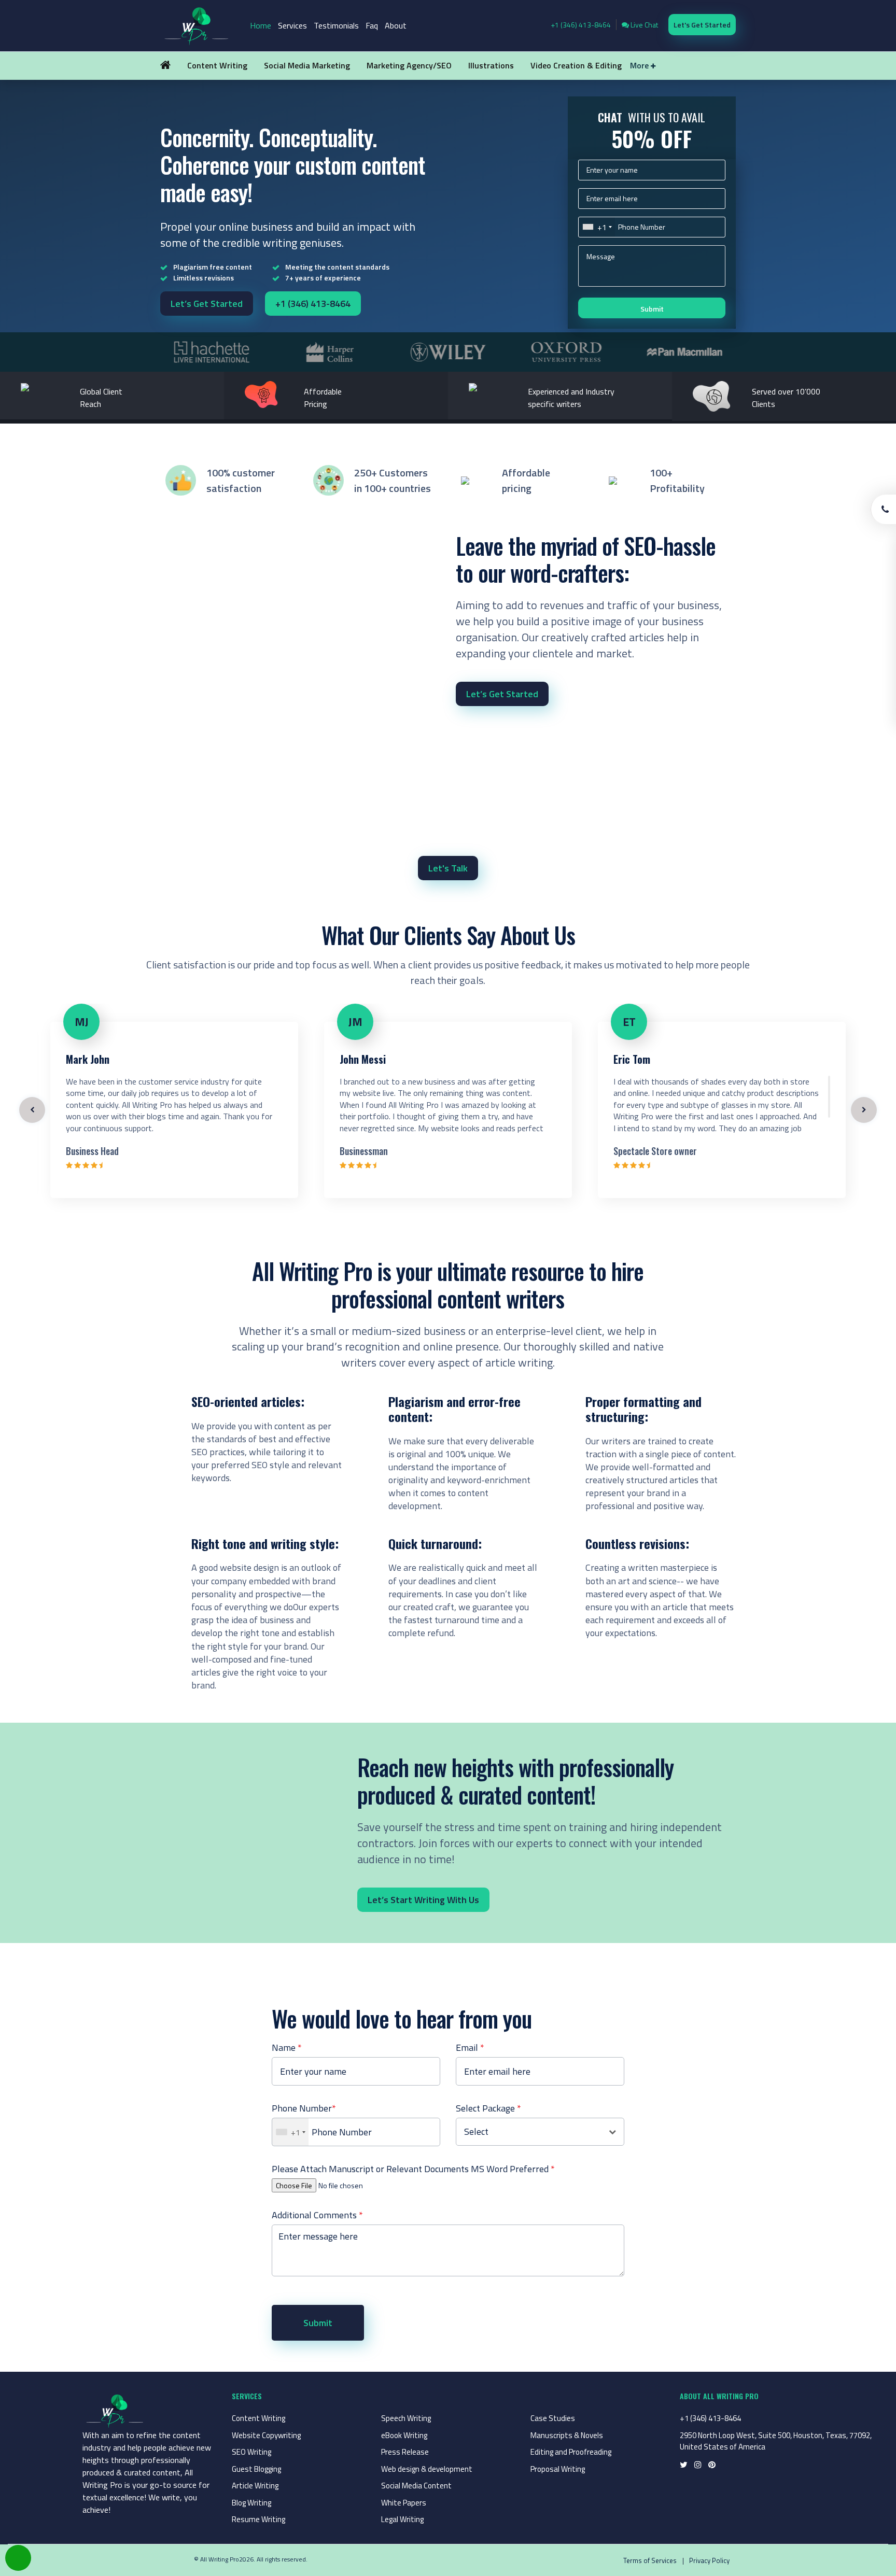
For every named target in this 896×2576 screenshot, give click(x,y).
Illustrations (491, 65)
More (640, 65)
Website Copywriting (266, 2435)
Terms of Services (650, 2560)
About (396, 25)
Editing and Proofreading (571, 2452)
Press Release (405, 2452)
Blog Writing (251, 2503)
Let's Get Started (702, 25)
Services (292, 25)
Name (287, 2047)
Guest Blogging (256, 2469)
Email (470, 2047)
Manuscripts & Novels (567, 2435)
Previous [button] (32, 1110)
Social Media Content (416, 2486)
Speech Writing (406, 2418)
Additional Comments (317, 2215)
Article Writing (255, 2486)
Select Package (488, 2108)
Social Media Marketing (307, 65)
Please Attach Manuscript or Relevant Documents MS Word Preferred (413, 2169)
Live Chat (643, 25)
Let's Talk (448, 868)
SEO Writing (251, 2452)
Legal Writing (402, 2519)
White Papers (404, 2503)
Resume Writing (258, 2519)
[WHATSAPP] (18, 2558)
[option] (212, 352)
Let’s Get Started (207, 304)
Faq (372, 25)
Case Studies (553, 2418)
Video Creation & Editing (576, 65)
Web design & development (427, 2469)
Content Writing (217, 65)
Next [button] (864, 1110)
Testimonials (336, 25)
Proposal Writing (558, 2469)
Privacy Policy (709, 2560)
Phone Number (304, 2108)
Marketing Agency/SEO (409, 65)
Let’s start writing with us (423, 1900)
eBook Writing (404, 2435)
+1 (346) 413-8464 (581, 25)
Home (261, 25)
